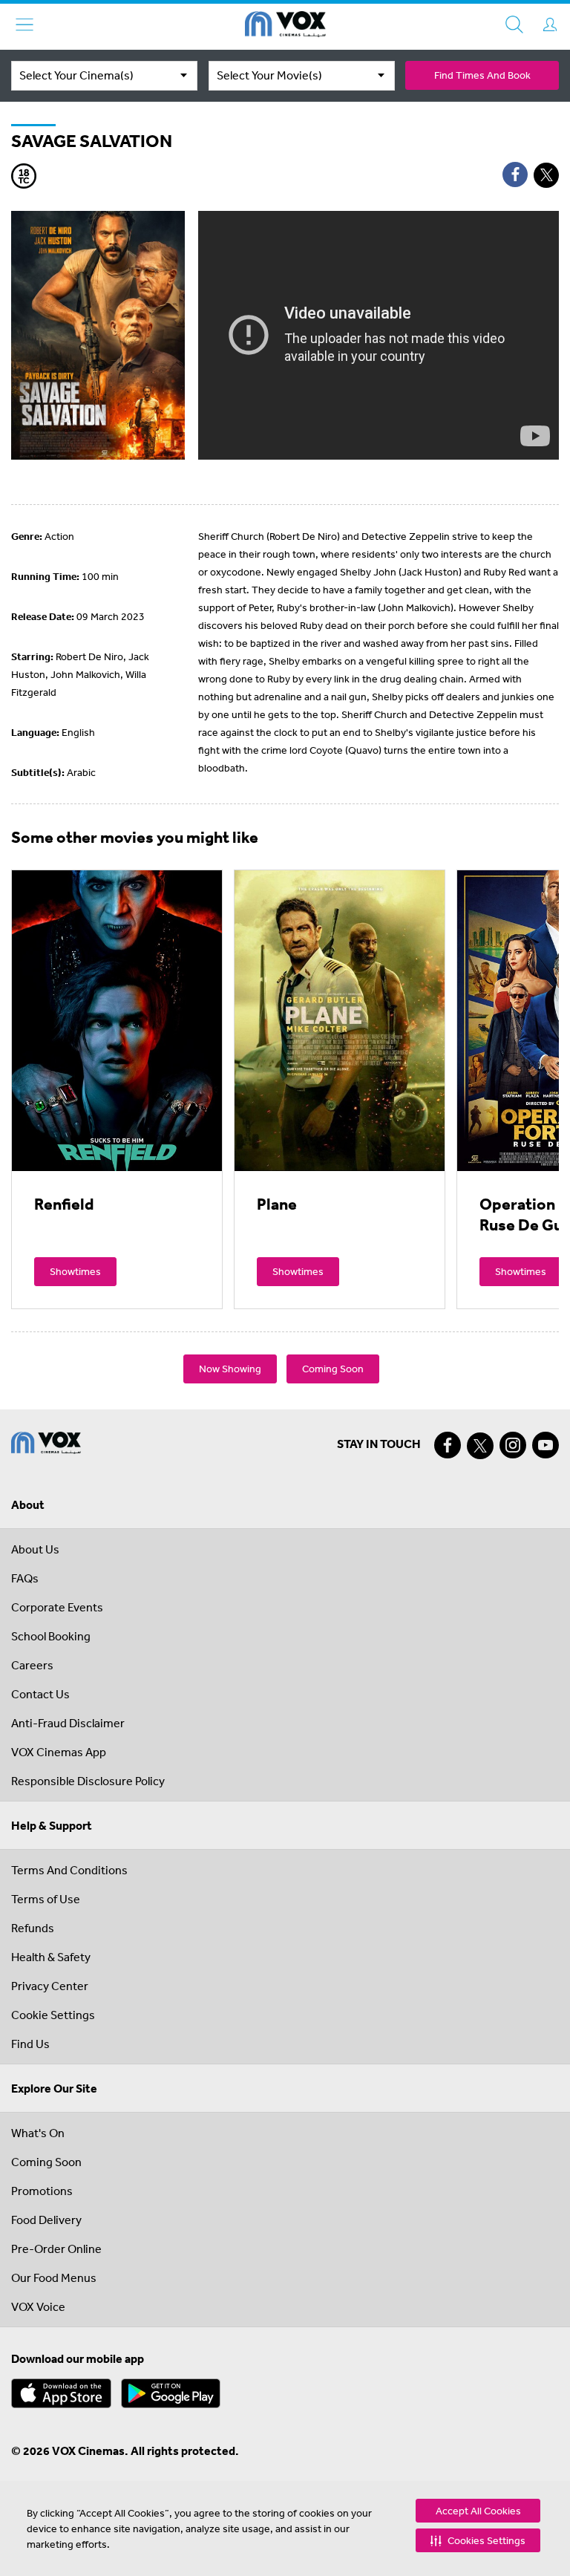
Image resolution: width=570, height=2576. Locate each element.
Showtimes (75, 1271)
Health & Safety (51, 1957)
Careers (32, 1665)
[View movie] (117, 1020)
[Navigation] (24, 25)
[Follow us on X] (480, 1446)
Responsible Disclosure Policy (88, 1781)
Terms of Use (46, 1899)
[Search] (514, 25)
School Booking (51, 1636)
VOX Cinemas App (59, 1752)
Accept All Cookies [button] (478, 2511)
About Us (35, 1549)
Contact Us (40, 1694)
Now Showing (230, 1369)
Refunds (33, 1928)
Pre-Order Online (56, 2249)
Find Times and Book (482, 75)
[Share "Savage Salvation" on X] (546, 175)
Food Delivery (46, 2220)
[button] (478, 2540)
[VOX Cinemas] (285, 27)
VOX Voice (38, 2306)
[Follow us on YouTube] (546, 1445)
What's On (38, 2133)
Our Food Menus (54, 2277)
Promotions (42, 2191)
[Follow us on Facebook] (448, 1445)
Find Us (30, 2044)
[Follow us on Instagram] (513, 1445)
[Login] (550, 25)
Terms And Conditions (69, 1870)
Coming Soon (333, 1369)
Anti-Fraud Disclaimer (68, 1723)
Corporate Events (57, 1607)
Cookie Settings (53, 2015)
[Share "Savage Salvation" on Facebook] (515, 175)
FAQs (25, 1578)
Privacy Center (50, 1986)
